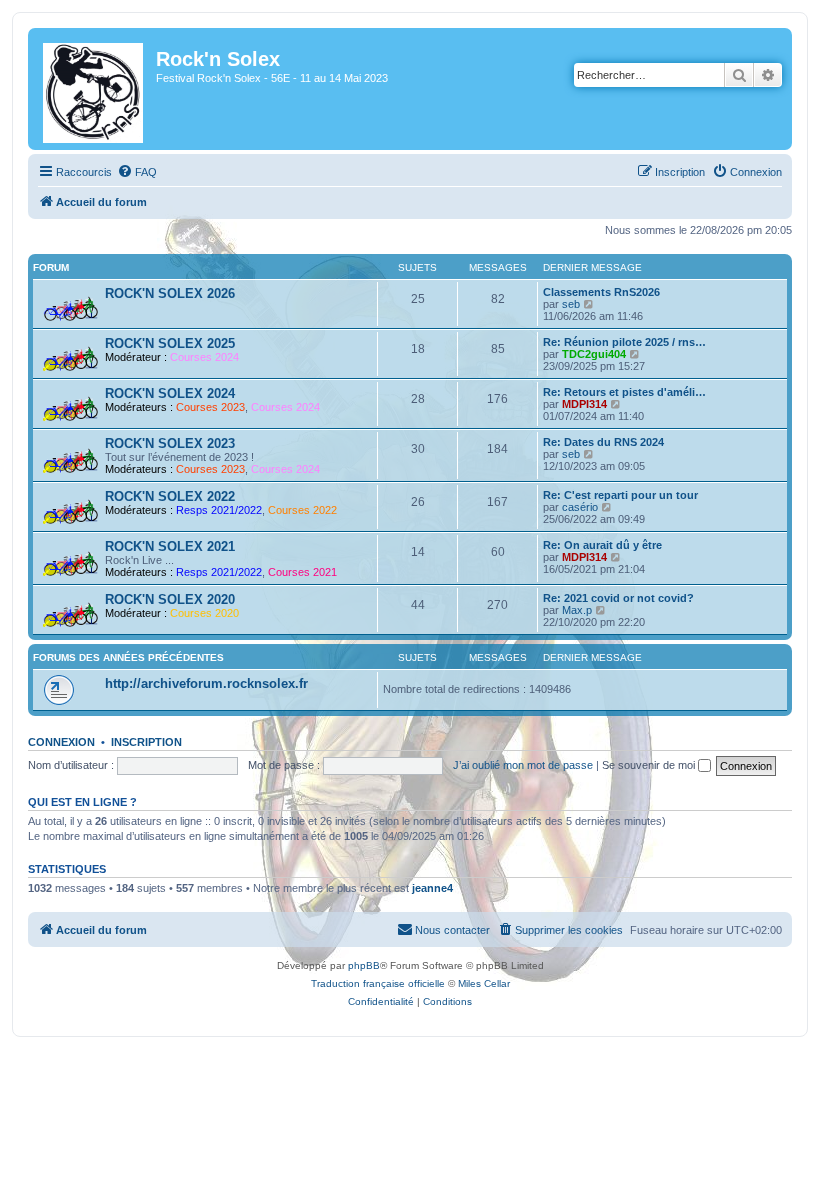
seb (571, 304)
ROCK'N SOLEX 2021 (170, 546)
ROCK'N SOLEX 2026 (170, 293)
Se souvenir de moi (650, 765)
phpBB (364, 965)
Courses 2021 (302, 572)
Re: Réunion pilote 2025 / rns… (624, 342)
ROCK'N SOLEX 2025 (170, 343)
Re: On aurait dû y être (602, 545)
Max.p (577, 610)
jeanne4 (432, 888)
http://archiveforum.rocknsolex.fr (206, 683)
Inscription (146, 742)
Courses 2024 (204, 357)
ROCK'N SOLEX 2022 (170, 496)
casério (580, 507)
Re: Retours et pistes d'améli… (624, 392)
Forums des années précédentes (128, 657)
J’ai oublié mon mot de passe (523, 765)
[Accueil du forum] (94, 89)
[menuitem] (137, 172)
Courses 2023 (210, 407)
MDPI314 (584, 404)
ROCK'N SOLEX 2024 (170, 393)
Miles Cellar (484, 983)
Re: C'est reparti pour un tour (620, 495)
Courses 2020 (204, 613)
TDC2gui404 (594, 354)
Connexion (61, 742)
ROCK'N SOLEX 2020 (170, 599)
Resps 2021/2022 (219, 510)
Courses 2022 (302, 510)
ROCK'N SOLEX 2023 (170, 443)
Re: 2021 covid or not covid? (618, 598)
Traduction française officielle (378, 983)
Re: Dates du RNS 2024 (603, 442)
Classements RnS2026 (601, 292)
